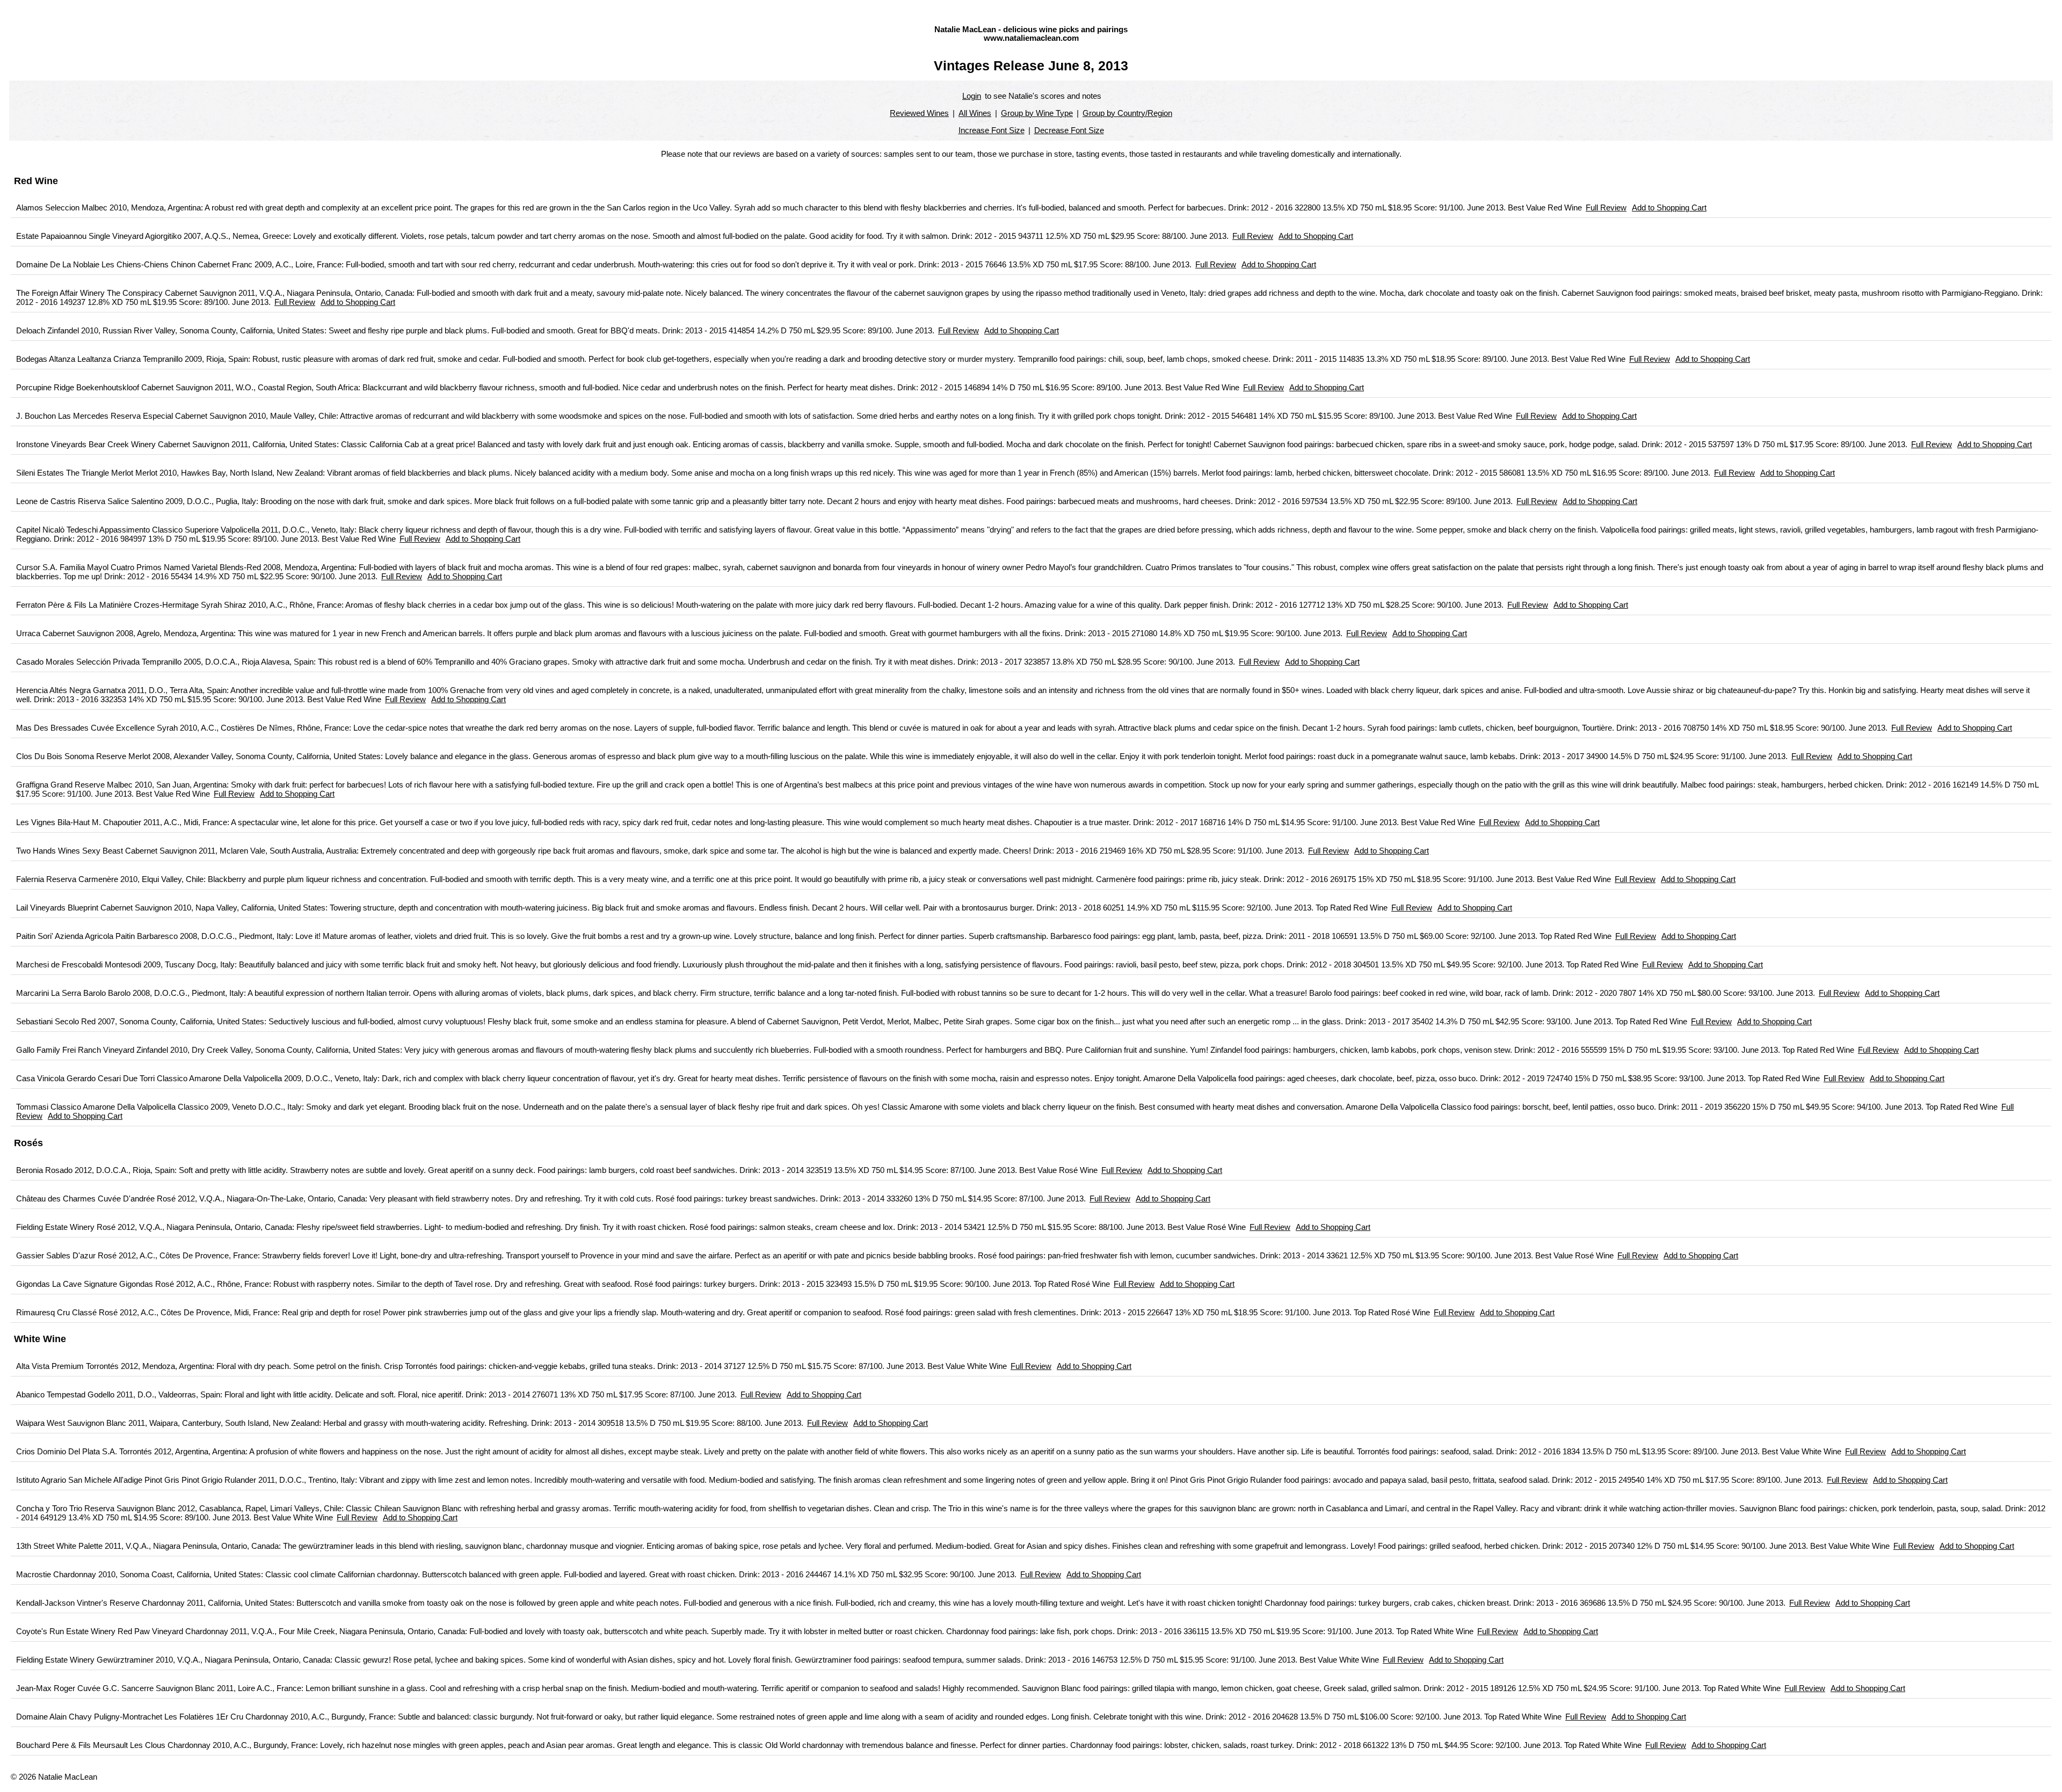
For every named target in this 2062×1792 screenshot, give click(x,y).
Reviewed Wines (919, 113)
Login (972, 96)
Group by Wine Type (1037, 113)
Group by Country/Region (1127, 113)
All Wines (975, 113)
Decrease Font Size (1069, 130)
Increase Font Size (992, 130)
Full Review (1606, 207)
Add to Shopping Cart (1669, 207)
